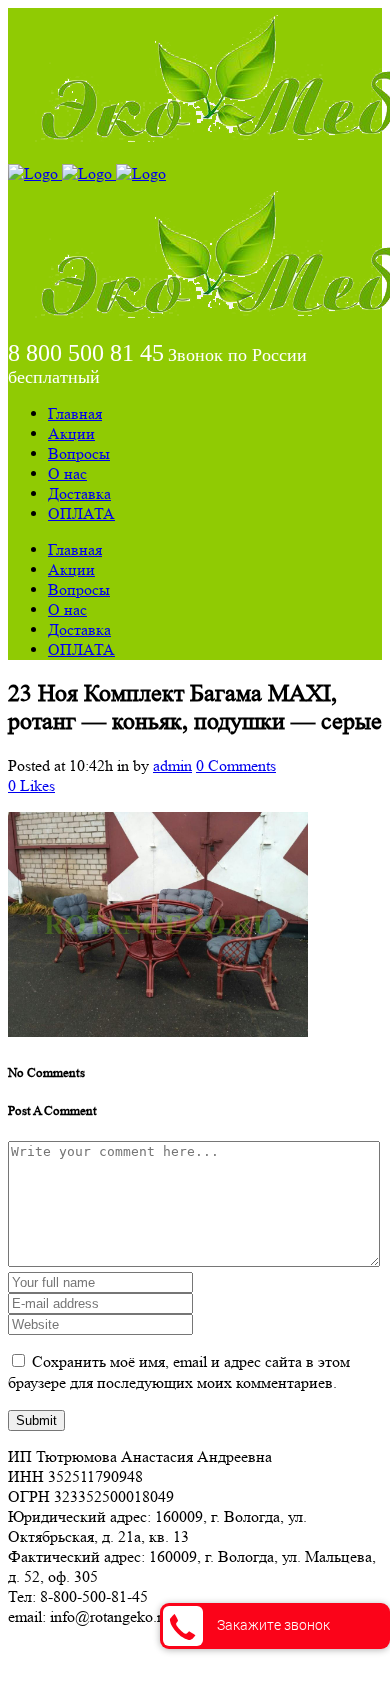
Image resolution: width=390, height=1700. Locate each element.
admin (172, 765)
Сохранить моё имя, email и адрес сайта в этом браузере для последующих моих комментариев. (179, 1372)
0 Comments (236, 765)
